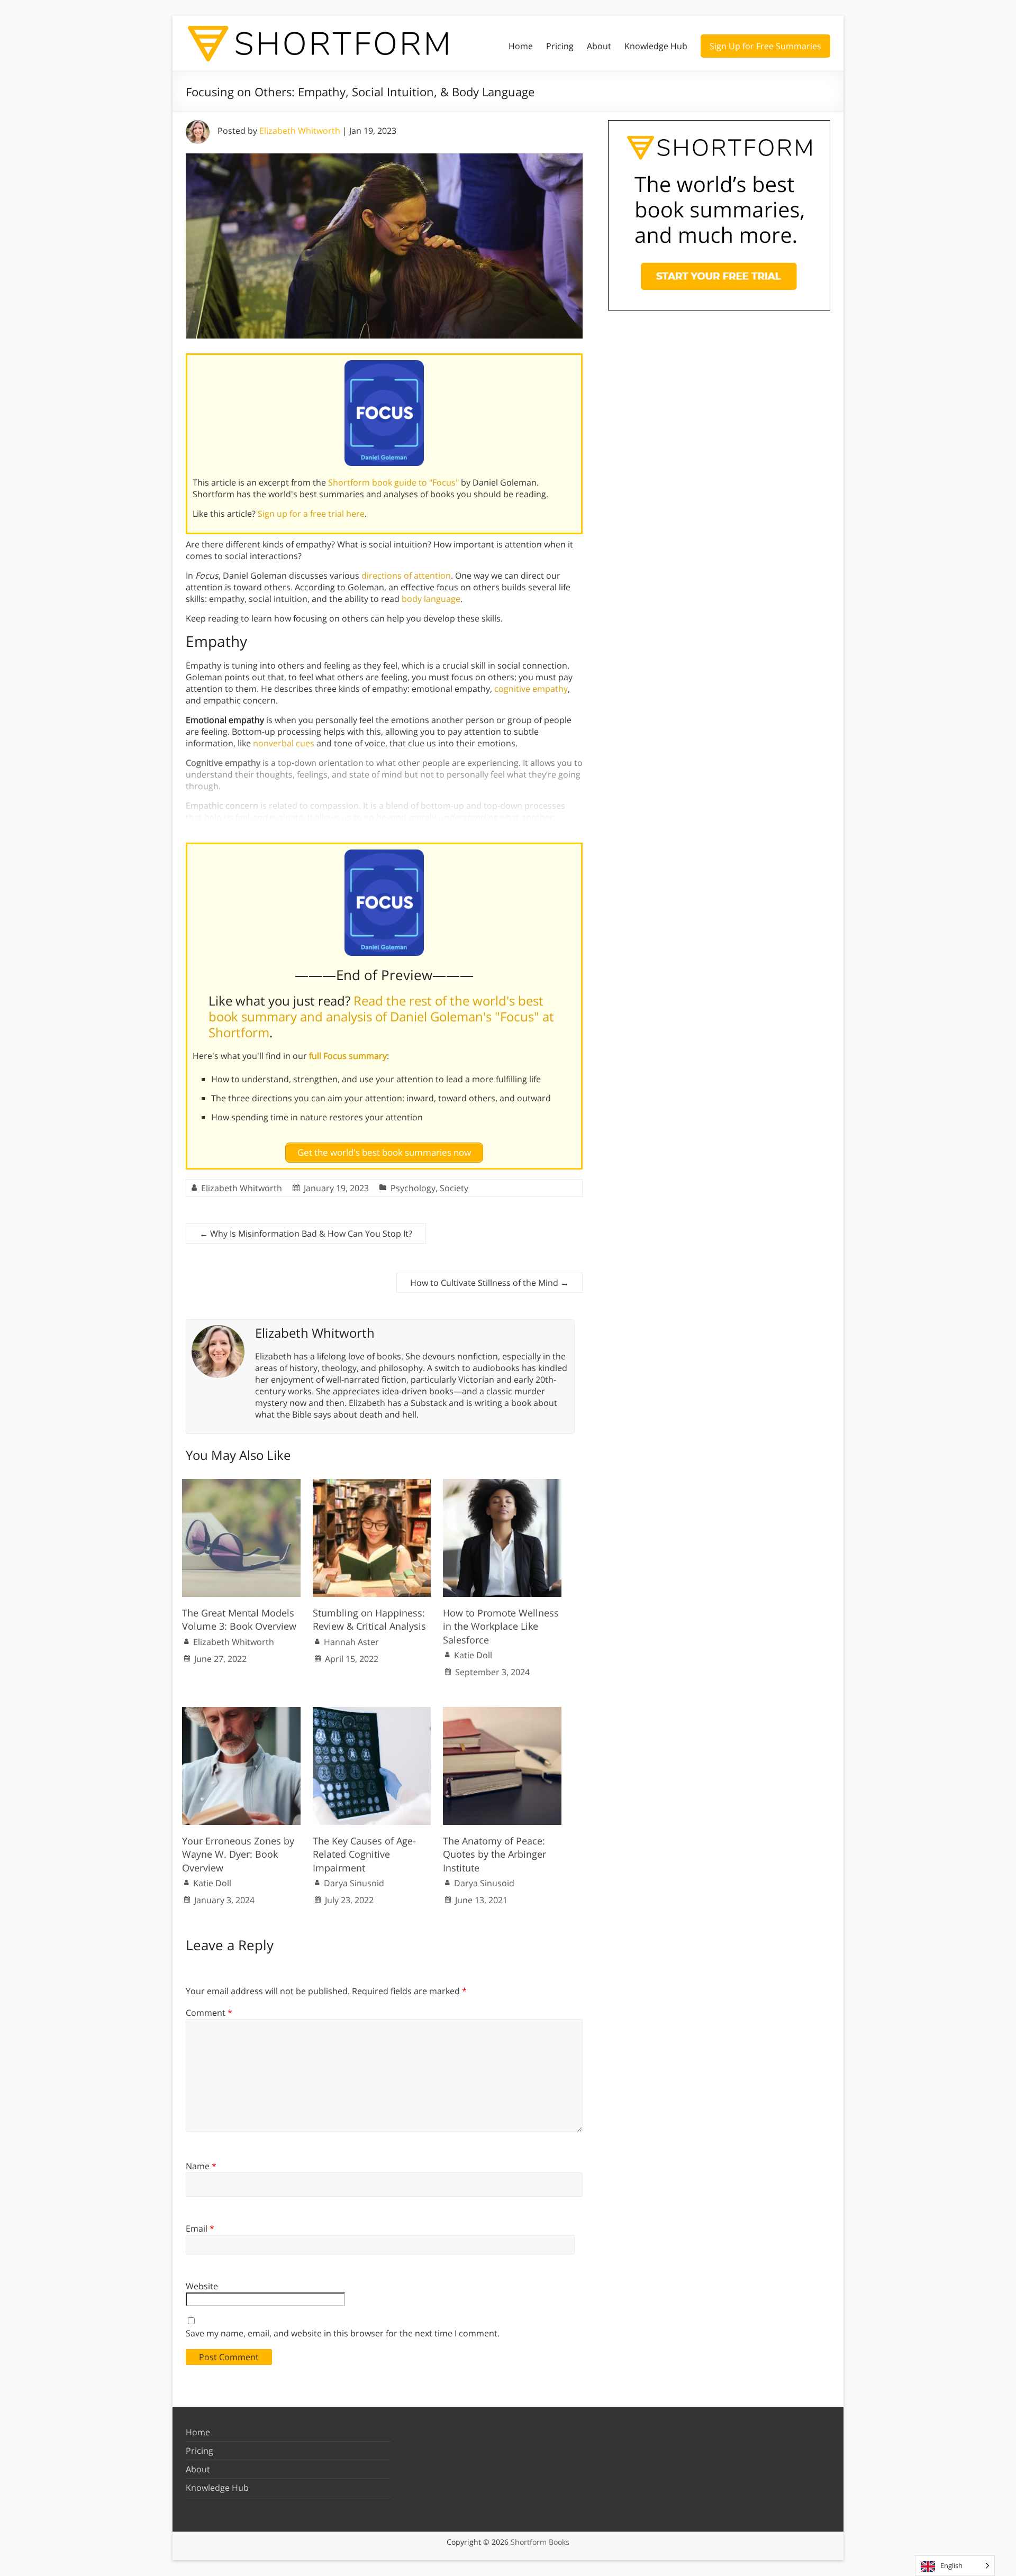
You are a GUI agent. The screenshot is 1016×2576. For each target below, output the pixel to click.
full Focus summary (348, 1056)
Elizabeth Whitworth (300, 131)
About (599, 46)
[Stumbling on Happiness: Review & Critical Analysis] (372, 1484)
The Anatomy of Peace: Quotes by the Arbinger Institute (495, 1854)
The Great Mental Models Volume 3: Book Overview (239, 1619)
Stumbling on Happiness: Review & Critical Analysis (369, 1619)
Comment (209, 2013)
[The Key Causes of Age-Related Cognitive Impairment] (372, 1712)
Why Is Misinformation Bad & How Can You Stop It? (306, 1234)
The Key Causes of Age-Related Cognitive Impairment (364, 1854)
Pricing (560, 46)
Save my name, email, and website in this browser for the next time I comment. (343, 2333)
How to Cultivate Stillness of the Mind (489, 1283)
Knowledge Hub (656, 46)
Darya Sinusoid (354, 1883)
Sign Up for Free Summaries (765, 46)
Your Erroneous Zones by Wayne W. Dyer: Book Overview (238, 1854)
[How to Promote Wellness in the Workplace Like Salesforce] (502, 1484)
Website (202, 2286)
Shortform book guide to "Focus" (393, 482)
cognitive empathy (531, 689)
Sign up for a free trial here (311, 514)
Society (454, 1188)
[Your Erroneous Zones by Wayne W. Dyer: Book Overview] (241, 1712)
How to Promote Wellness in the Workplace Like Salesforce (501, 1626)
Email (200, 2228)
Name (201, 2166)
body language (431, 599)
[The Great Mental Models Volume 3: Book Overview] (241, 1484)
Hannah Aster (351, 1642)
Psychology (413, 1188)
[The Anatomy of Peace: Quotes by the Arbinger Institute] (502, 1712)
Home (521, 46)
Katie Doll (473, 1655)
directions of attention (406, 576)
